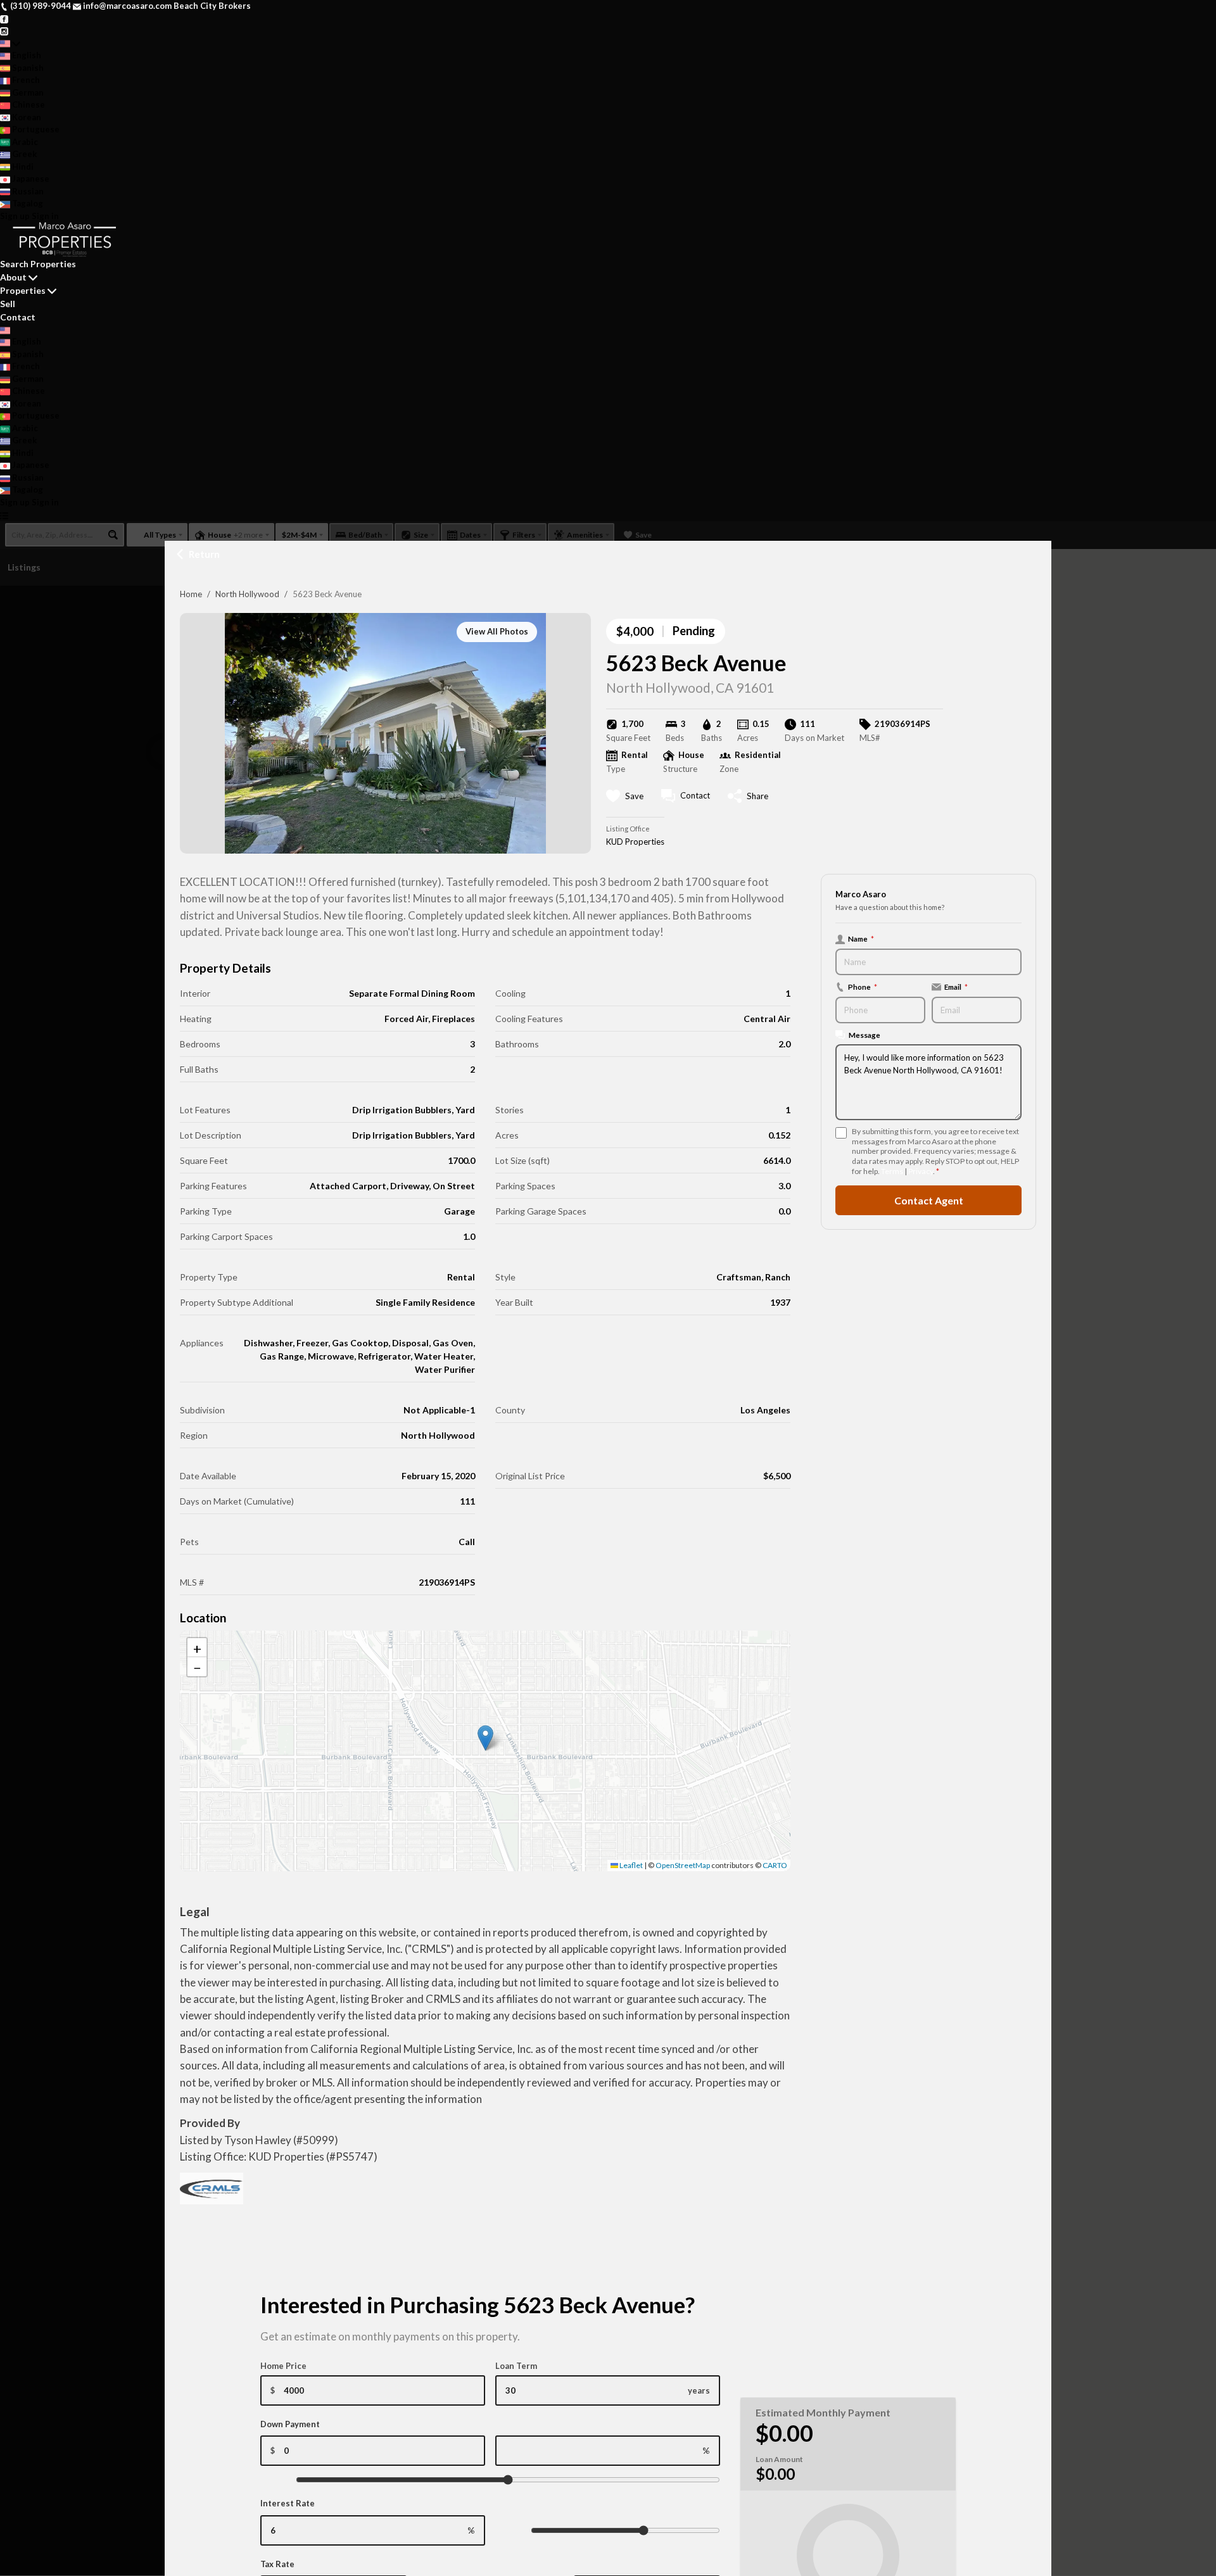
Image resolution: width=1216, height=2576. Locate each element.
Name (861, 938)
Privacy (921, 1171)
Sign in (45, 216)
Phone (863, 987)
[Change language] (10, 44)
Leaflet (630, 1865)
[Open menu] (4, 515)
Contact (18, 317)
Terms (892, 1171)
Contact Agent (929, 1200)
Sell (8, 304)
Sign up (15, 216)
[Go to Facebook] (4, 18)
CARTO (775, 1865)
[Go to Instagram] (4, 30)
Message (864, 1035)
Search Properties (38, 264)
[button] (485, 1738)
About (13, 277)
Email (956, 987)
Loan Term (516, 2366)
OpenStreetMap (683, 1865)
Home (191, 594)
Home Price (283, 2366)
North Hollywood (247, 594)
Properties (23, 290)
